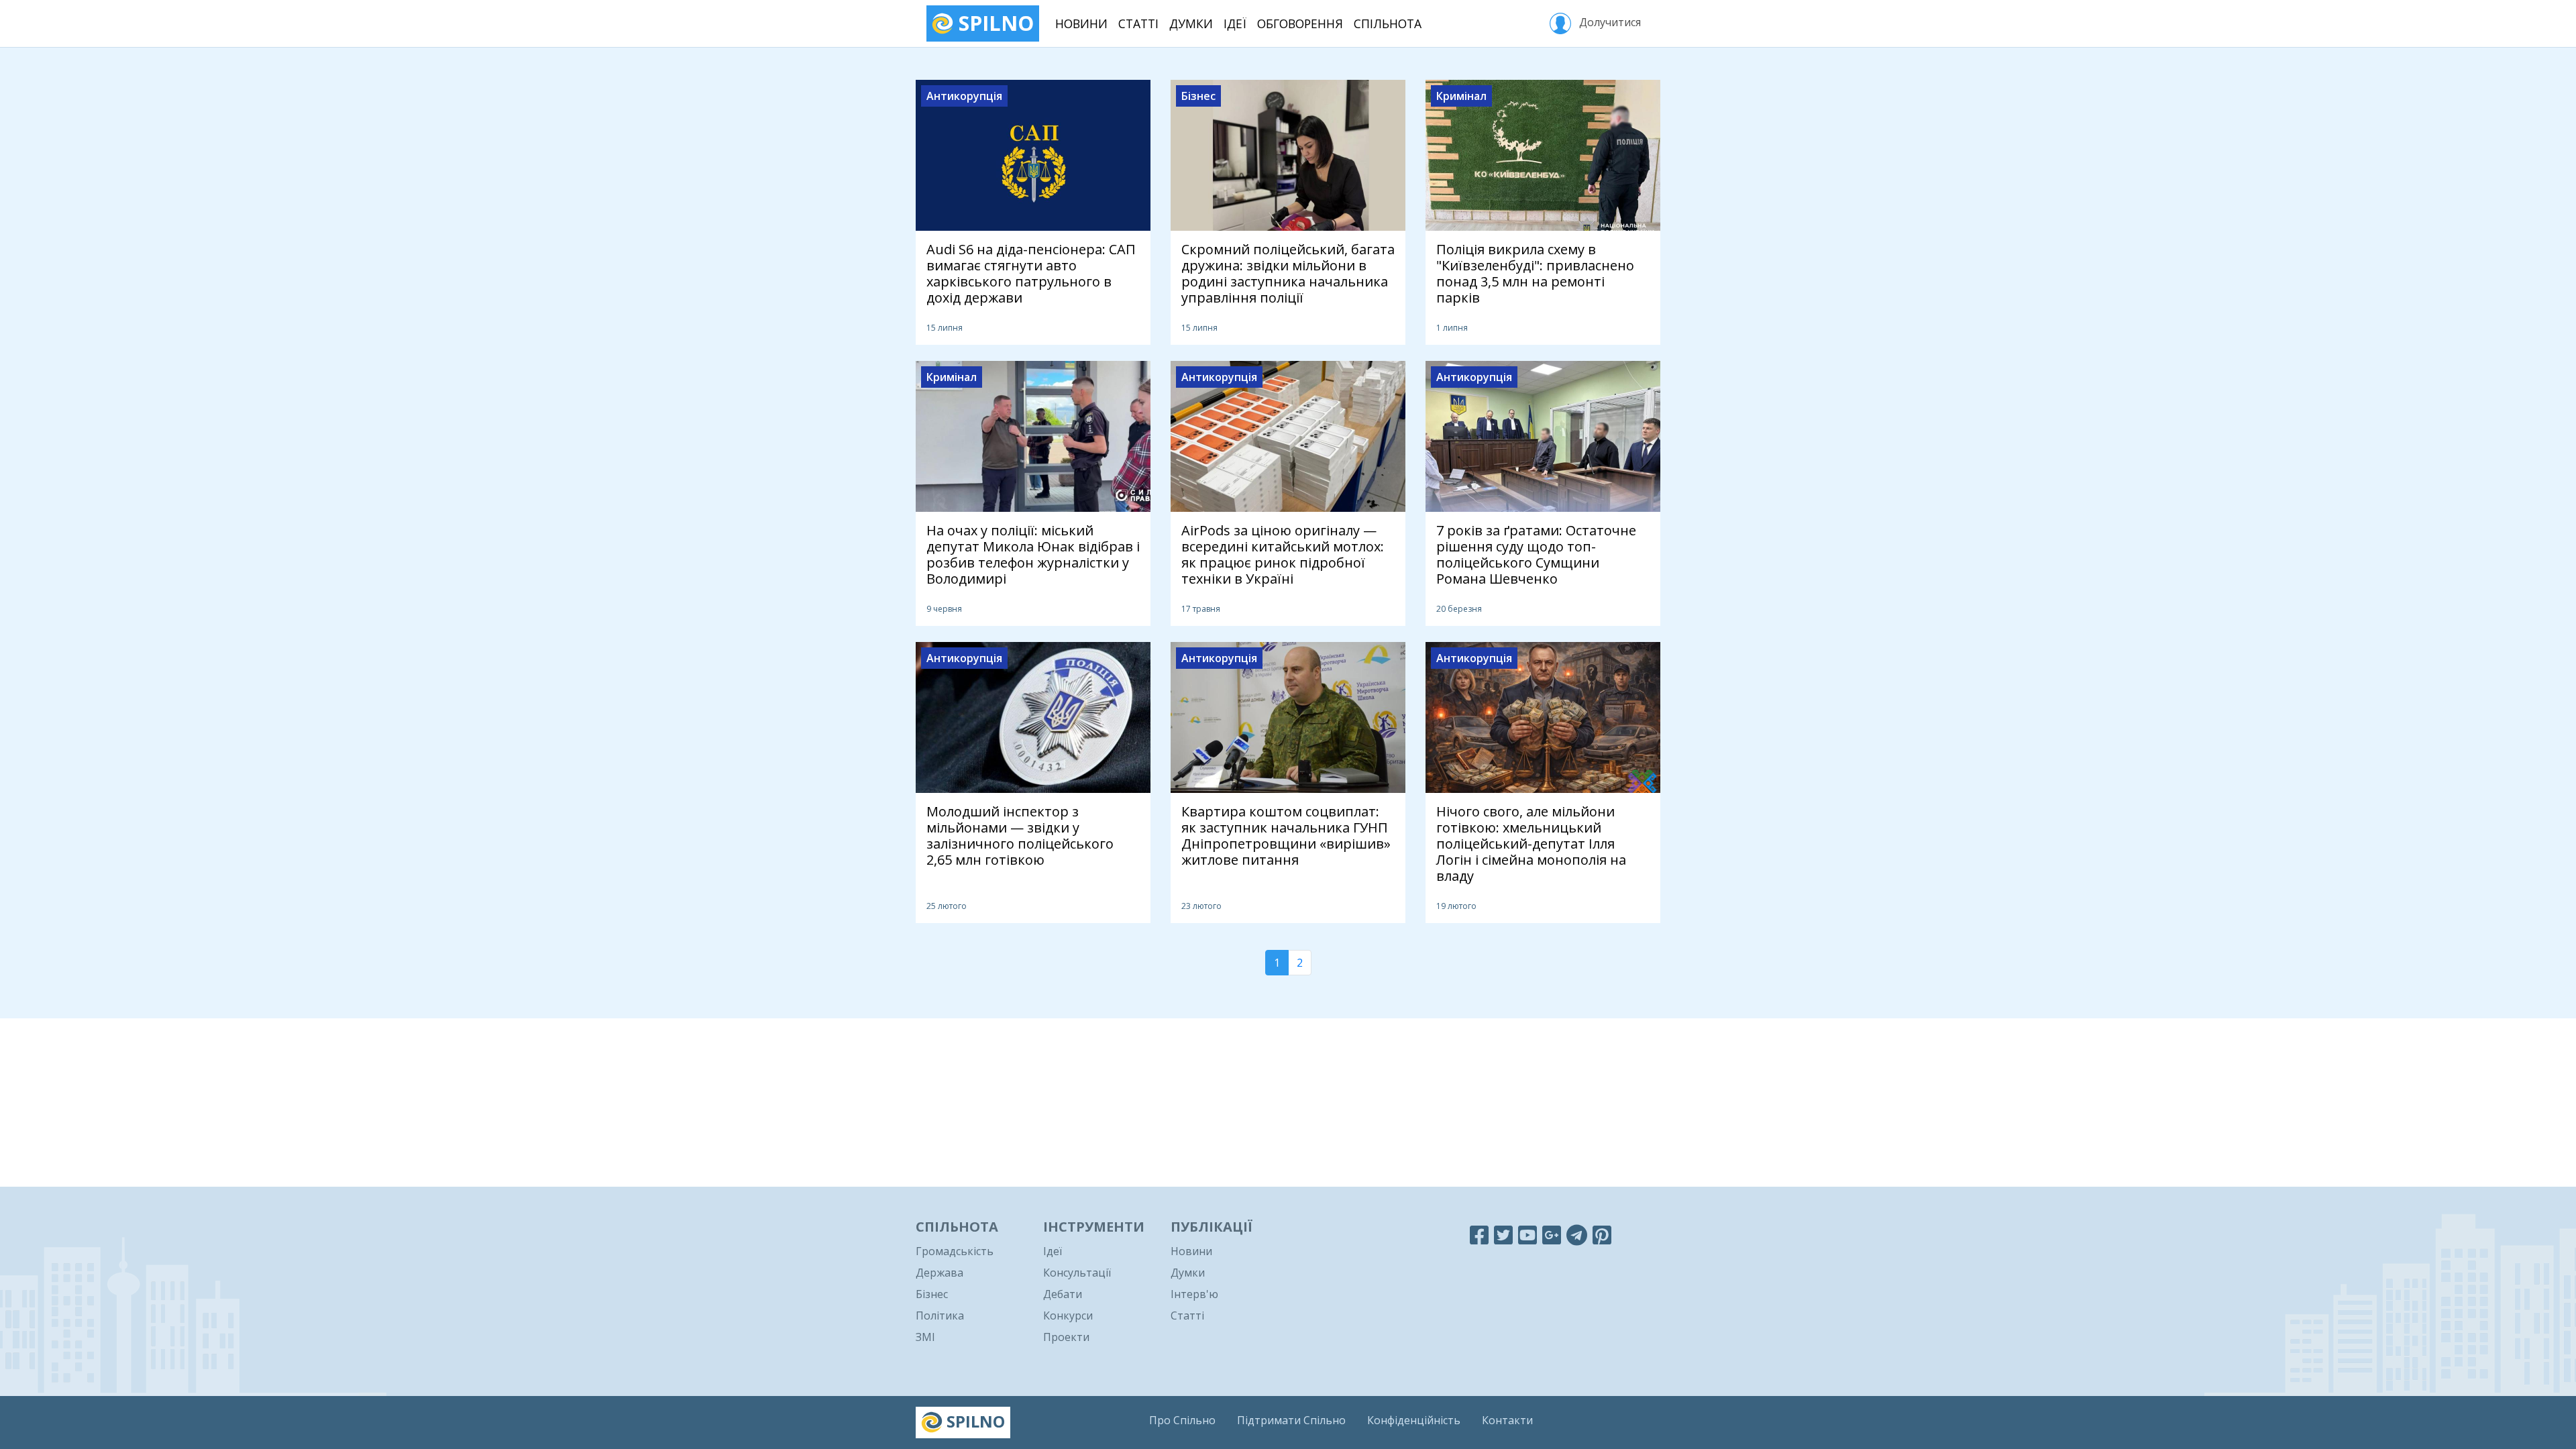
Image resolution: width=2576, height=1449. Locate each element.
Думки (1191, 23)
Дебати (1063, 1294)
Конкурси (1068, 1316)
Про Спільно (1182, 1420)
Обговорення (1300, 23)
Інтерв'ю (1194, 1294)
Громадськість (955, 1251)
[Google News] (1552, 1235)
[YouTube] (1527, 1235)
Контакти (1507, 1420)
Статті (1138, 23)
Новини (1081, 23)
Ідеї (1235, 23)
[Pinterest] (1602, 1235)
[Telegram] (1577, 1235)
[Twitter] (1503, 1235)
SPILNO (994, 23)
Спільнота (1388, 23)
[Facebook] (1479, 1235)
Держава (940, 1273)
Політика (940, 1316)
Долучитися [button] (1609, 22)
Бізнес (932, 1294)
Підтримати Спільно (1291, 1420)
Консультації (1077, 1273)
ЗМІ (925, 1337)
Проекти (1066, 1337)
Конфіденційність (1414, 1420)
